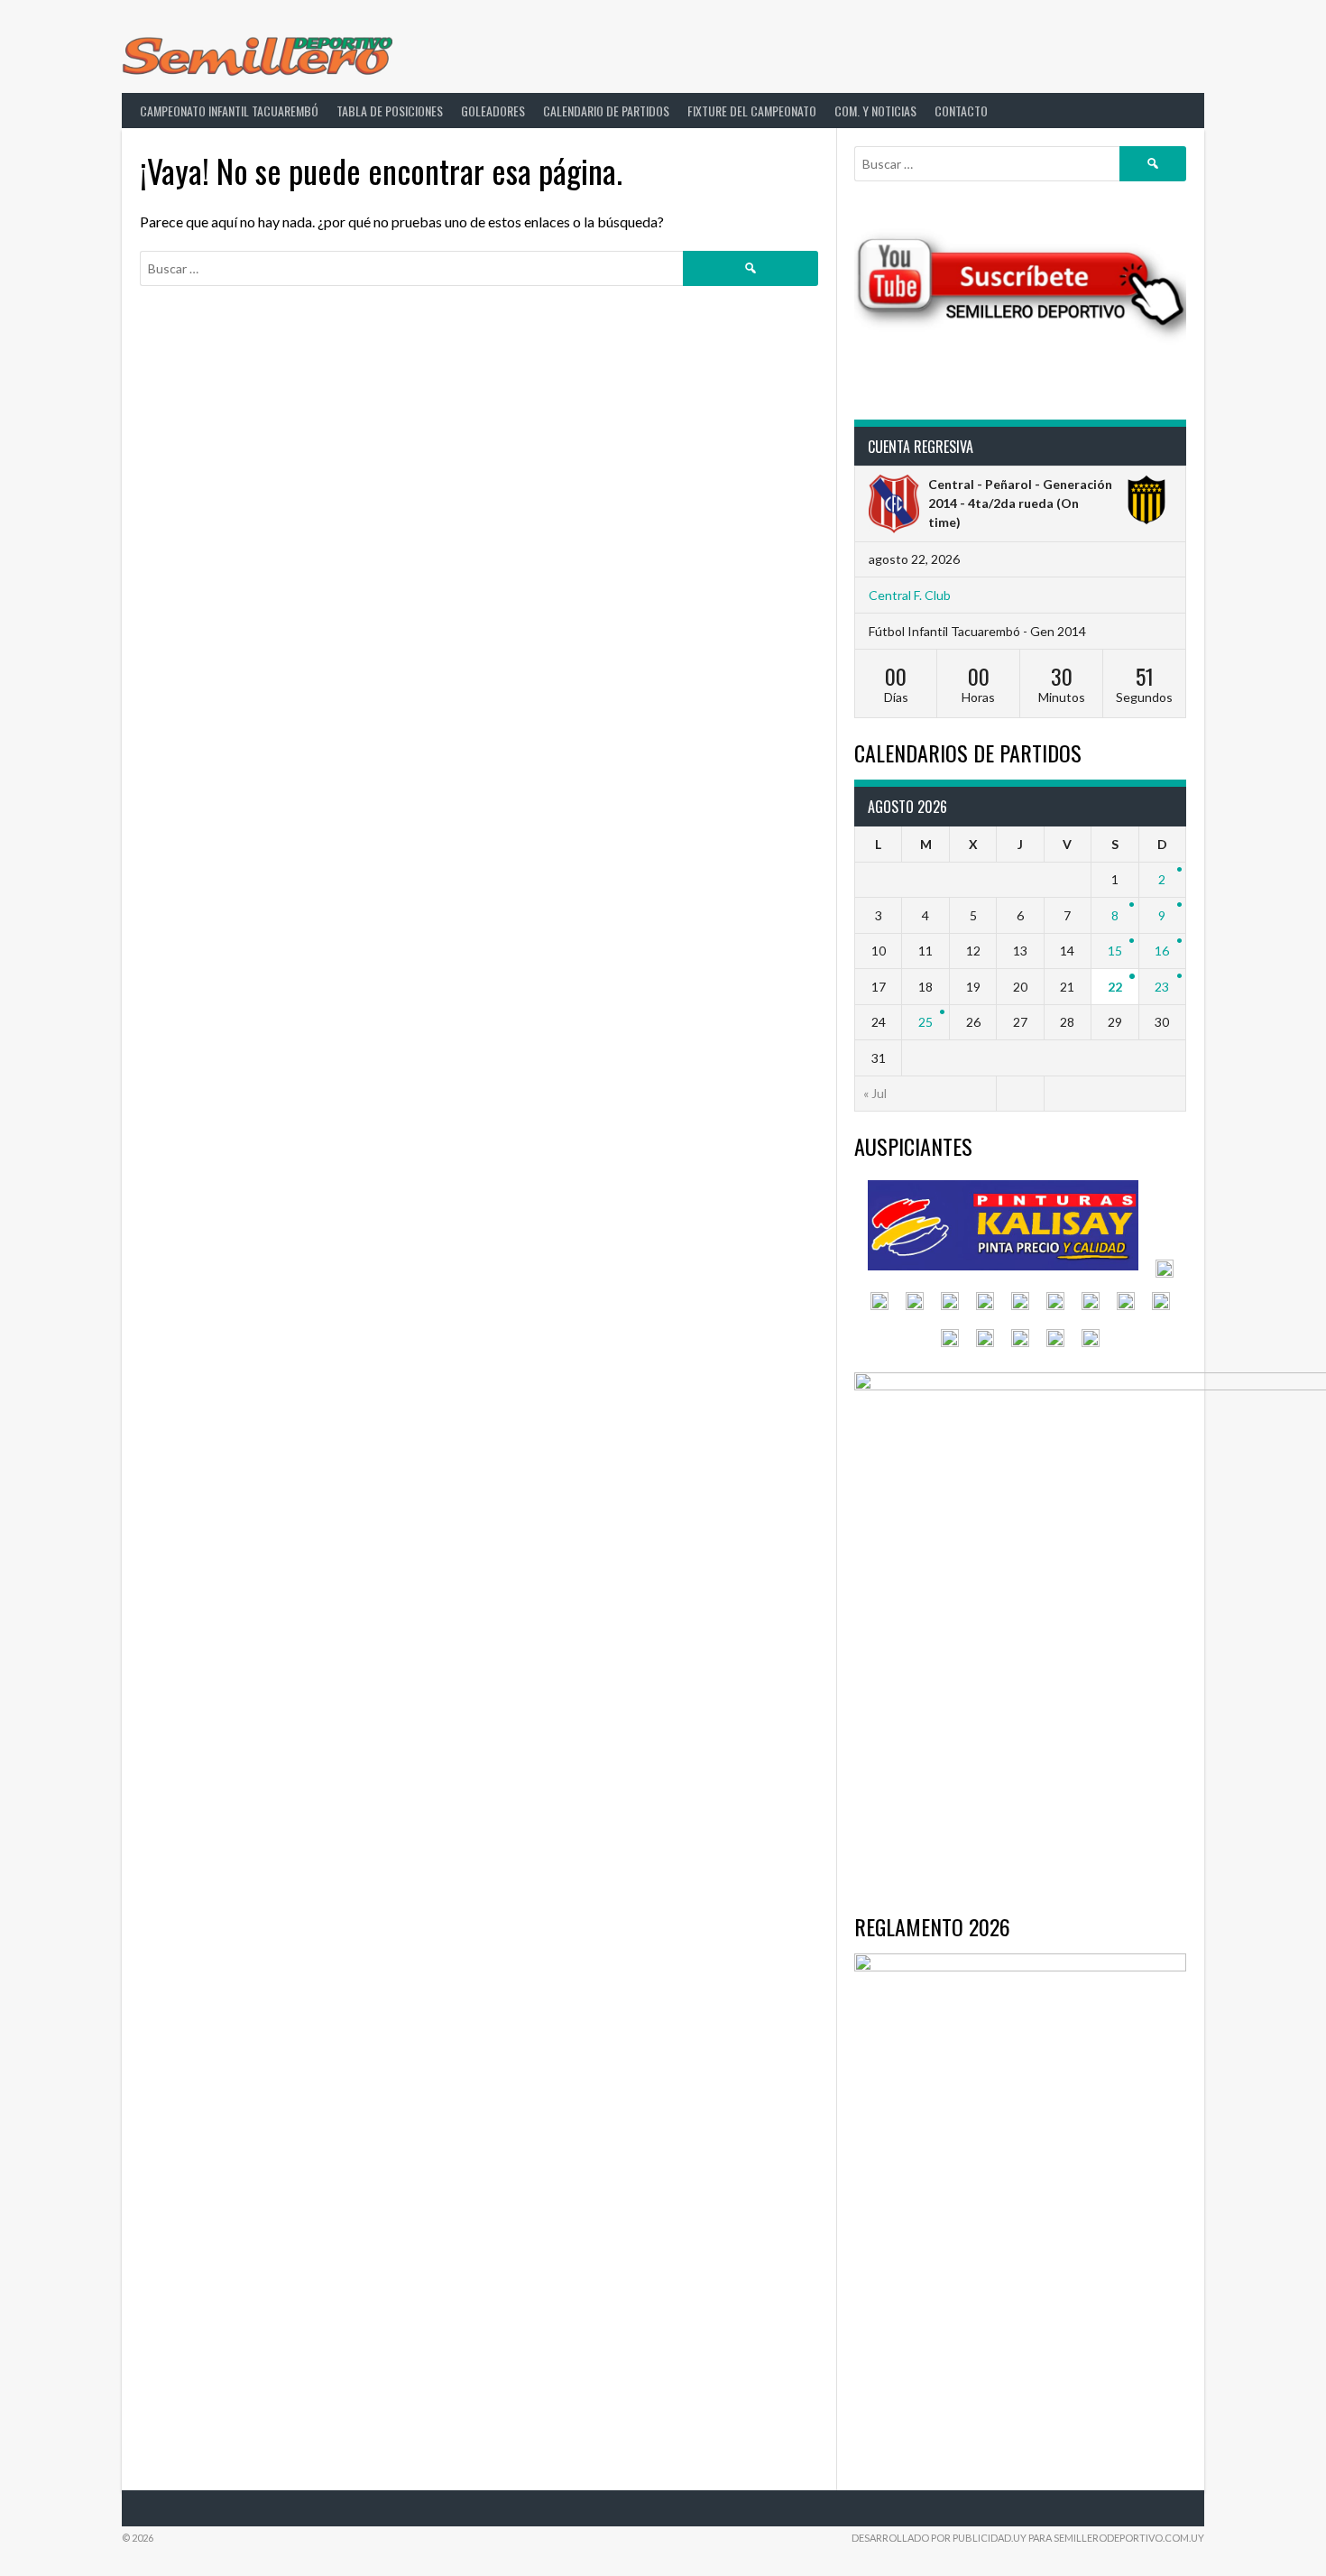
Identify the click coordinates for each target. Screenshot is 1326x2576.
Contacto (961, 111)
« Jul (875, 1093)
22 (1115, 987)
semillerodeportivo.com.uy (1129, 2538)
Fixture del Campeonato (752, 111)
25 (925, 1022)
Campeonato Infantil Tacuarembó (229, 111)
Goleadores (493, 111)
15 (1115, 951)
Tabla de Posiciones (390, 111)
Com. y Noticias (875, 111)
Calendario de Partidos (606, 111)
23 (1162, 987)
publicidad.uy (990, 2538)
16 (1162, 951)
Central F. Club (910, 595)
